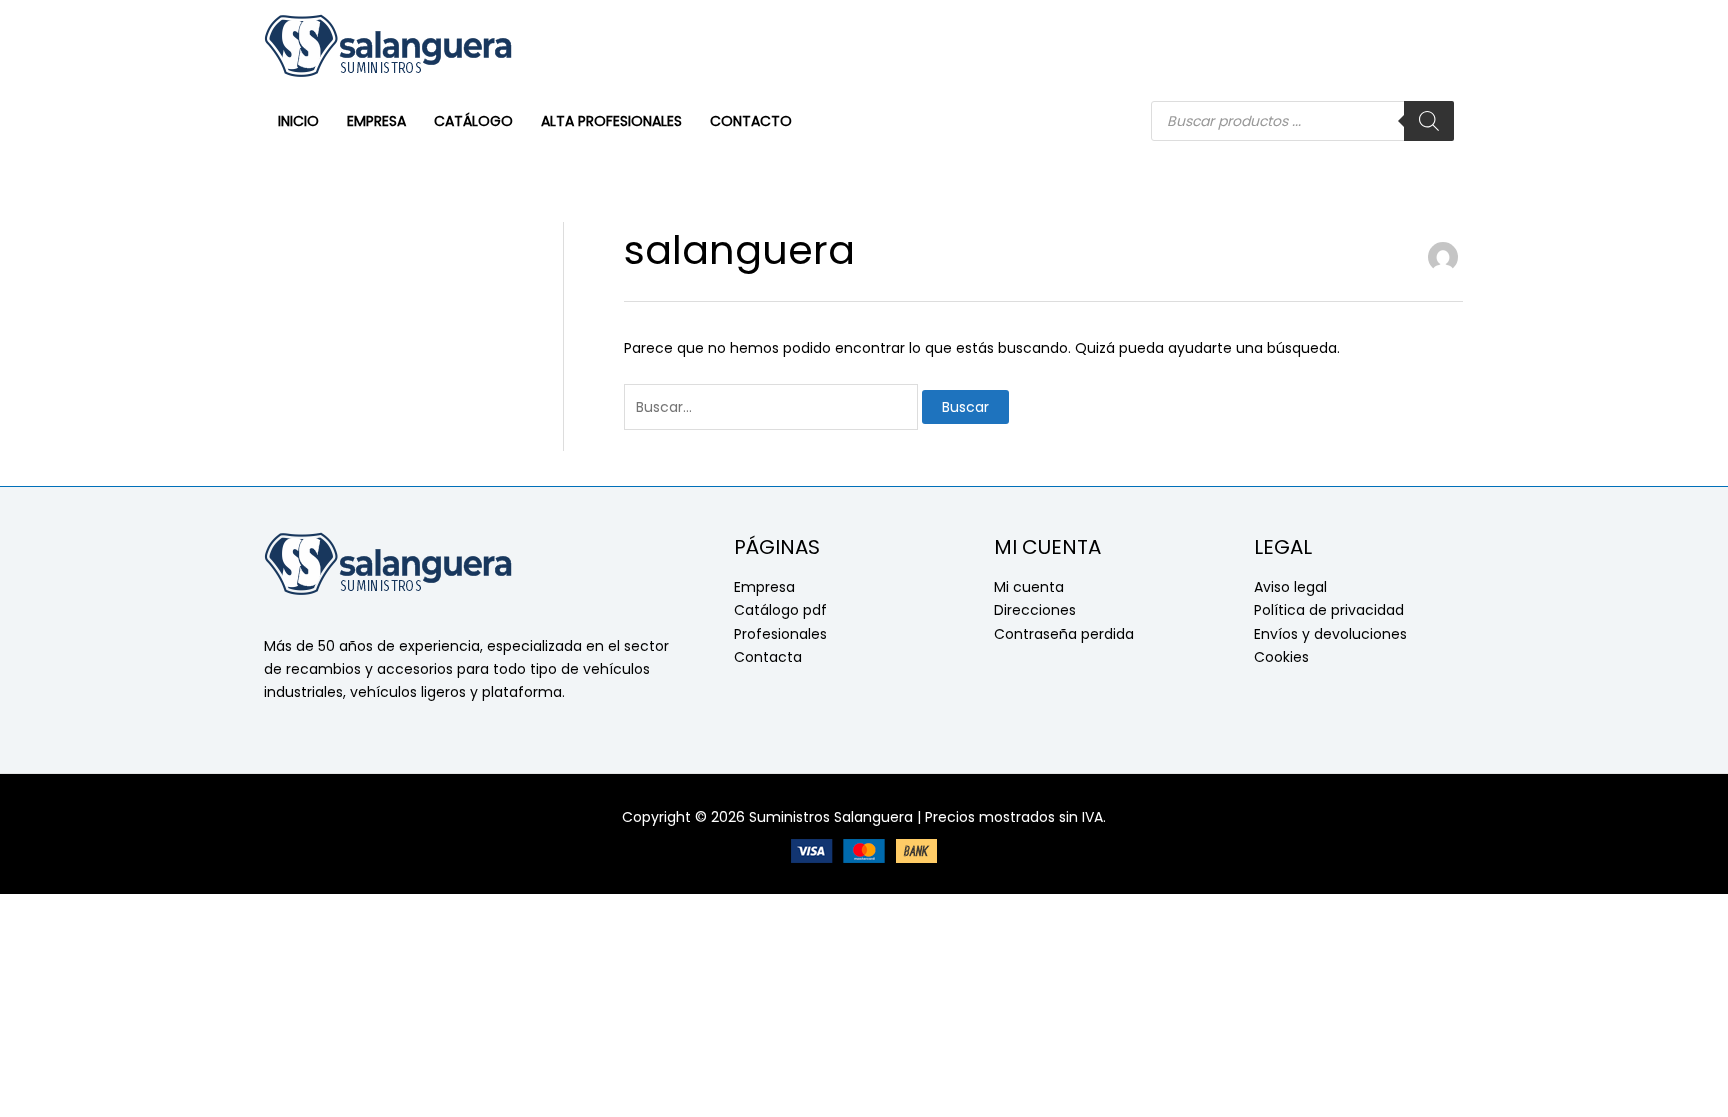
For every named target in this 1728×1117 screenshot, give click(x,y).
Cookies (1281, 657)
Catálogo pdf (780, 610)
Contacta (768, 657)
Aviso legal (1290, 587)
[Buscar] (1429, 121)
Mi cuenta (1029, 587)
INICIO (298, 121)
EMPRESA (376, 121)
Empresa (764, 587)
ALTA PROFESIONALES (611, 121)
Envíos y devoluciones (1330, 634)
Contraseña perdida (1064, 634)
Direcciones (1035, 610)
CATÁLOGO (473, 121)
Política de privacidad (1329, 610)
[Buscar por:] (773, 407)
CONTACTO (751, 121)
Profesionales (780, 634)
